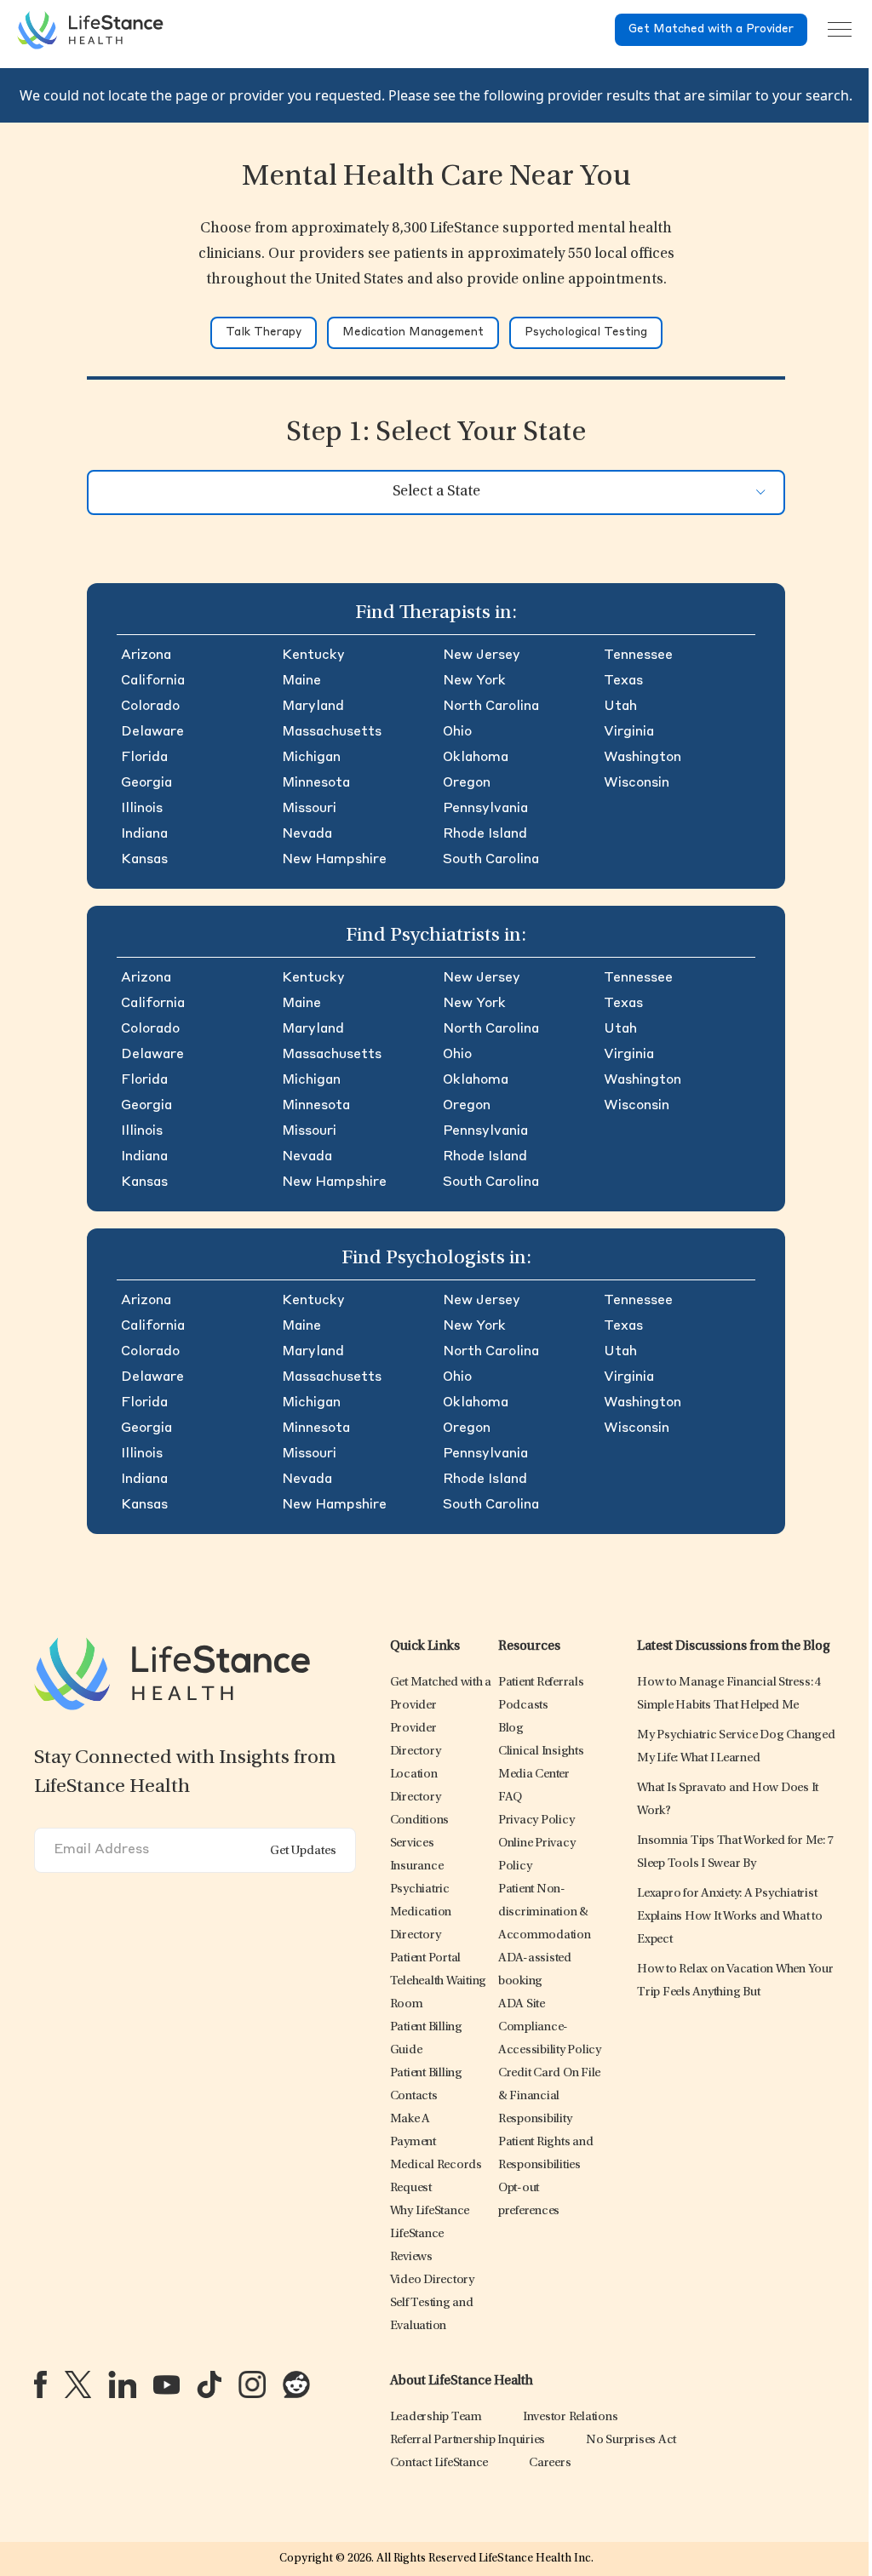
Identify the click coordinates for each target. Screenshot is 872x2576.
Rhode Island (485, 834)
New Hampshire (334, 860)
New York (474, 681)
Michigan (311, 758)
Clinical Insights (541, 1752)
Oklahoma (476, 758)
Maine (301, 681)
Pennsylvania (485, 809)
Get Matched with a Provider (711, 29)
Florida (144, 758)
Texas (623, 681)
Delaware (152, 732)
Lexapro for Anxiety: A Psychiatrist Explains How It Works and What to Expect (730, 1917)
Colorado (150, 707)
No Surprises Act (631, 2440)
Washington (643, 758)
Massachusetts (332, 732)
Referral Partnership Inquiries (468, 2440)
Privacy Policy (536, 1820)
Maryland (313, 707)
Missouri (309, 809)
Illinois (142, 809)
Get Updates (303, 1851)
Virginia (629, 732)
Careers (550, 2463)
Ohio (457, 732)
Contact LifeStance (439, 2463)
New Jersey (482, 655)
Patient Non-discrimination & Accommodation (545, 1912)
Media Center (534, 1775)
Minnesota (316, 783)
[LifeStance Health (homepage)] (90, 30)
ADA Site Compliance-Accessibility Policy (550, 2027)
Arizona (146, 655)
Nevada (307, 834)
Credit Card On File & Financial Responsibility (549, 2096)
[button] (420, 1820)
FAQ (510, 1797)
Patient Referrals (541, 1683)
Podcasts (523, 1706)
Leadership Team (436, 2417)
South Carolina (491, 860)
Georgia (146, 783)
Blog (511, 1729)
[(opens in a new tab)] (40, 2384)
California (153, 681)
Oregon (467, 783)
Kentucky (313, 655)
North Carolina (491, 707)
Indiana (144, 834)
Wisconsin (637, 783)
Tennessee (638, 655)
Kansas (144, 860)
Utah (620, 707)
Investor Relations (571, 2417)
